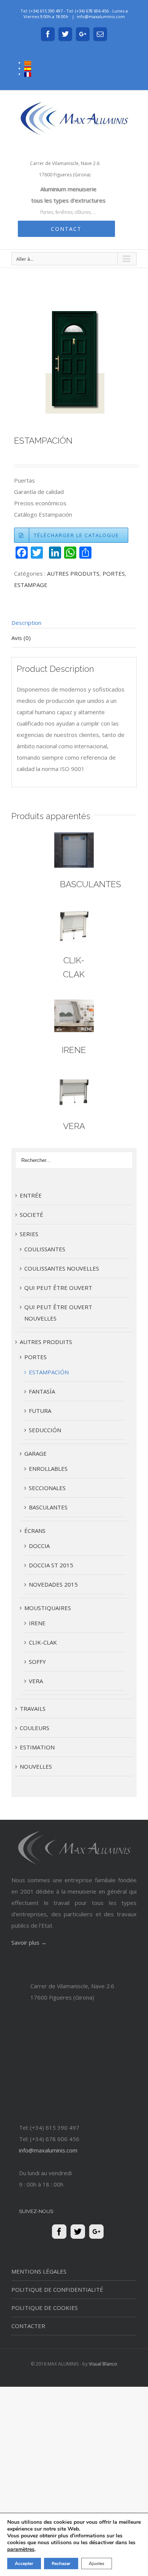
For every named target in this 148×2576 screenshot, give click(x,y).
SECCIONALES (47, 1488)
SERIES (29, 1234)
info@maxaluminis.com (101, 16)
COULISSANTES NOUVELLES (62, 1268)
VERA (74, 1126)
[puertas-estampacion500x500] (74, 359)
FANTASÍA (42, 1391)
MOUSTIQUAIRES (48, 1608)
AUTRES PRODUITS (73, 573)
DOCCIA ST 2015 (51, 1565)
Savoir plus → (29, 1942)
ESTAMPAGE (31, 585)
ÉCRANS (35, 1531)
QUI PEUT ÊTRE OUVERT (58, 1288)
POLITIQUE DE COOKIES (45, 2308)
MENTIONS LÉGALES (39, 2271)
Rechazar (61, 2564)
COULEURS (35, 1728)
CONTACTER (28, 2326)
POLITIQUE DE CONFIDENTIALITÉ (57, 2289)
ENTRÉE (31, 1195)
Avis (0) (21, 638)
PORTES (114, 573)
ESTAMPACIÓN (49, 1372)
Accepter (24, 2564)
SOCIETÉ (31, 1215)
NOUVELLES (36, 1766)
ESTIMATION (37, 1747)
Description (26, 623)
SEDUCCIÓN (45, 1430)
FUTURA (40, 1411)
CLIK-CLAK (43, 1642)
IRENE (74, 1050)
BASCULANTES (91, 884)
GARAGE (35, 1453)
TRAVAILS (33, 1709)
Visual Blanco (103, 2364)
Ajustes (97, 2564)
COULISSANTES (45, 1249)
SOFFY (37, 1662)
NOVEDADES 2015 (53, 1584)
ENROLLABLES (48, 1469)
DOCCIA (39, 1546)
